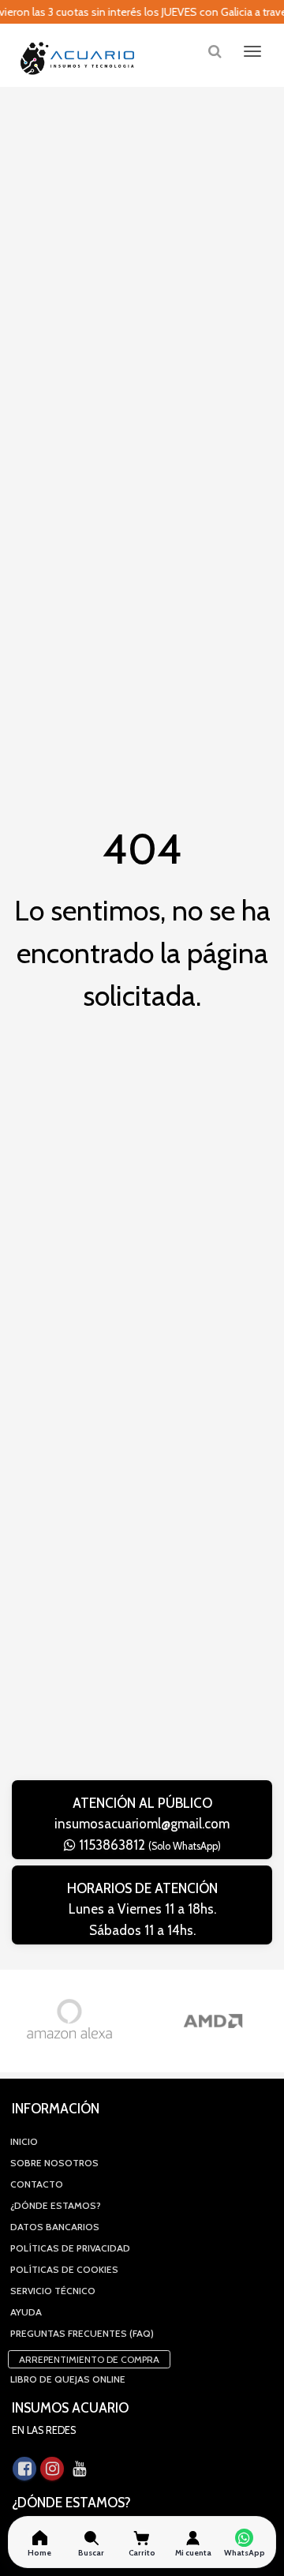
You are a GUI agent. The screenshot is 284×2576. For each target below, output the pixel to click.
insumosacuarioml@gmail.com (142, 1824)
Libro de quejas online (68, 2379)
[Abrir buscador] (215, 51)
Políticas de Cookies (64, 2269)
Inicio (24, 2141)
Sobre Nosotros (54, 2163)
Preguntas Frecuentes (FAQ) (82, 2333)
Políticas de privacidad (70, 2248)
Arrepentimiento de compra (89, 2359)
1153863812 (148, 1845)
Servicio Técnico (53, 2291)
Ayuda (26, 2312)
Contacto (37, 2184)
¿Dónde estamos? (56, 2205)
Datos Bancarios (55, 2227)
